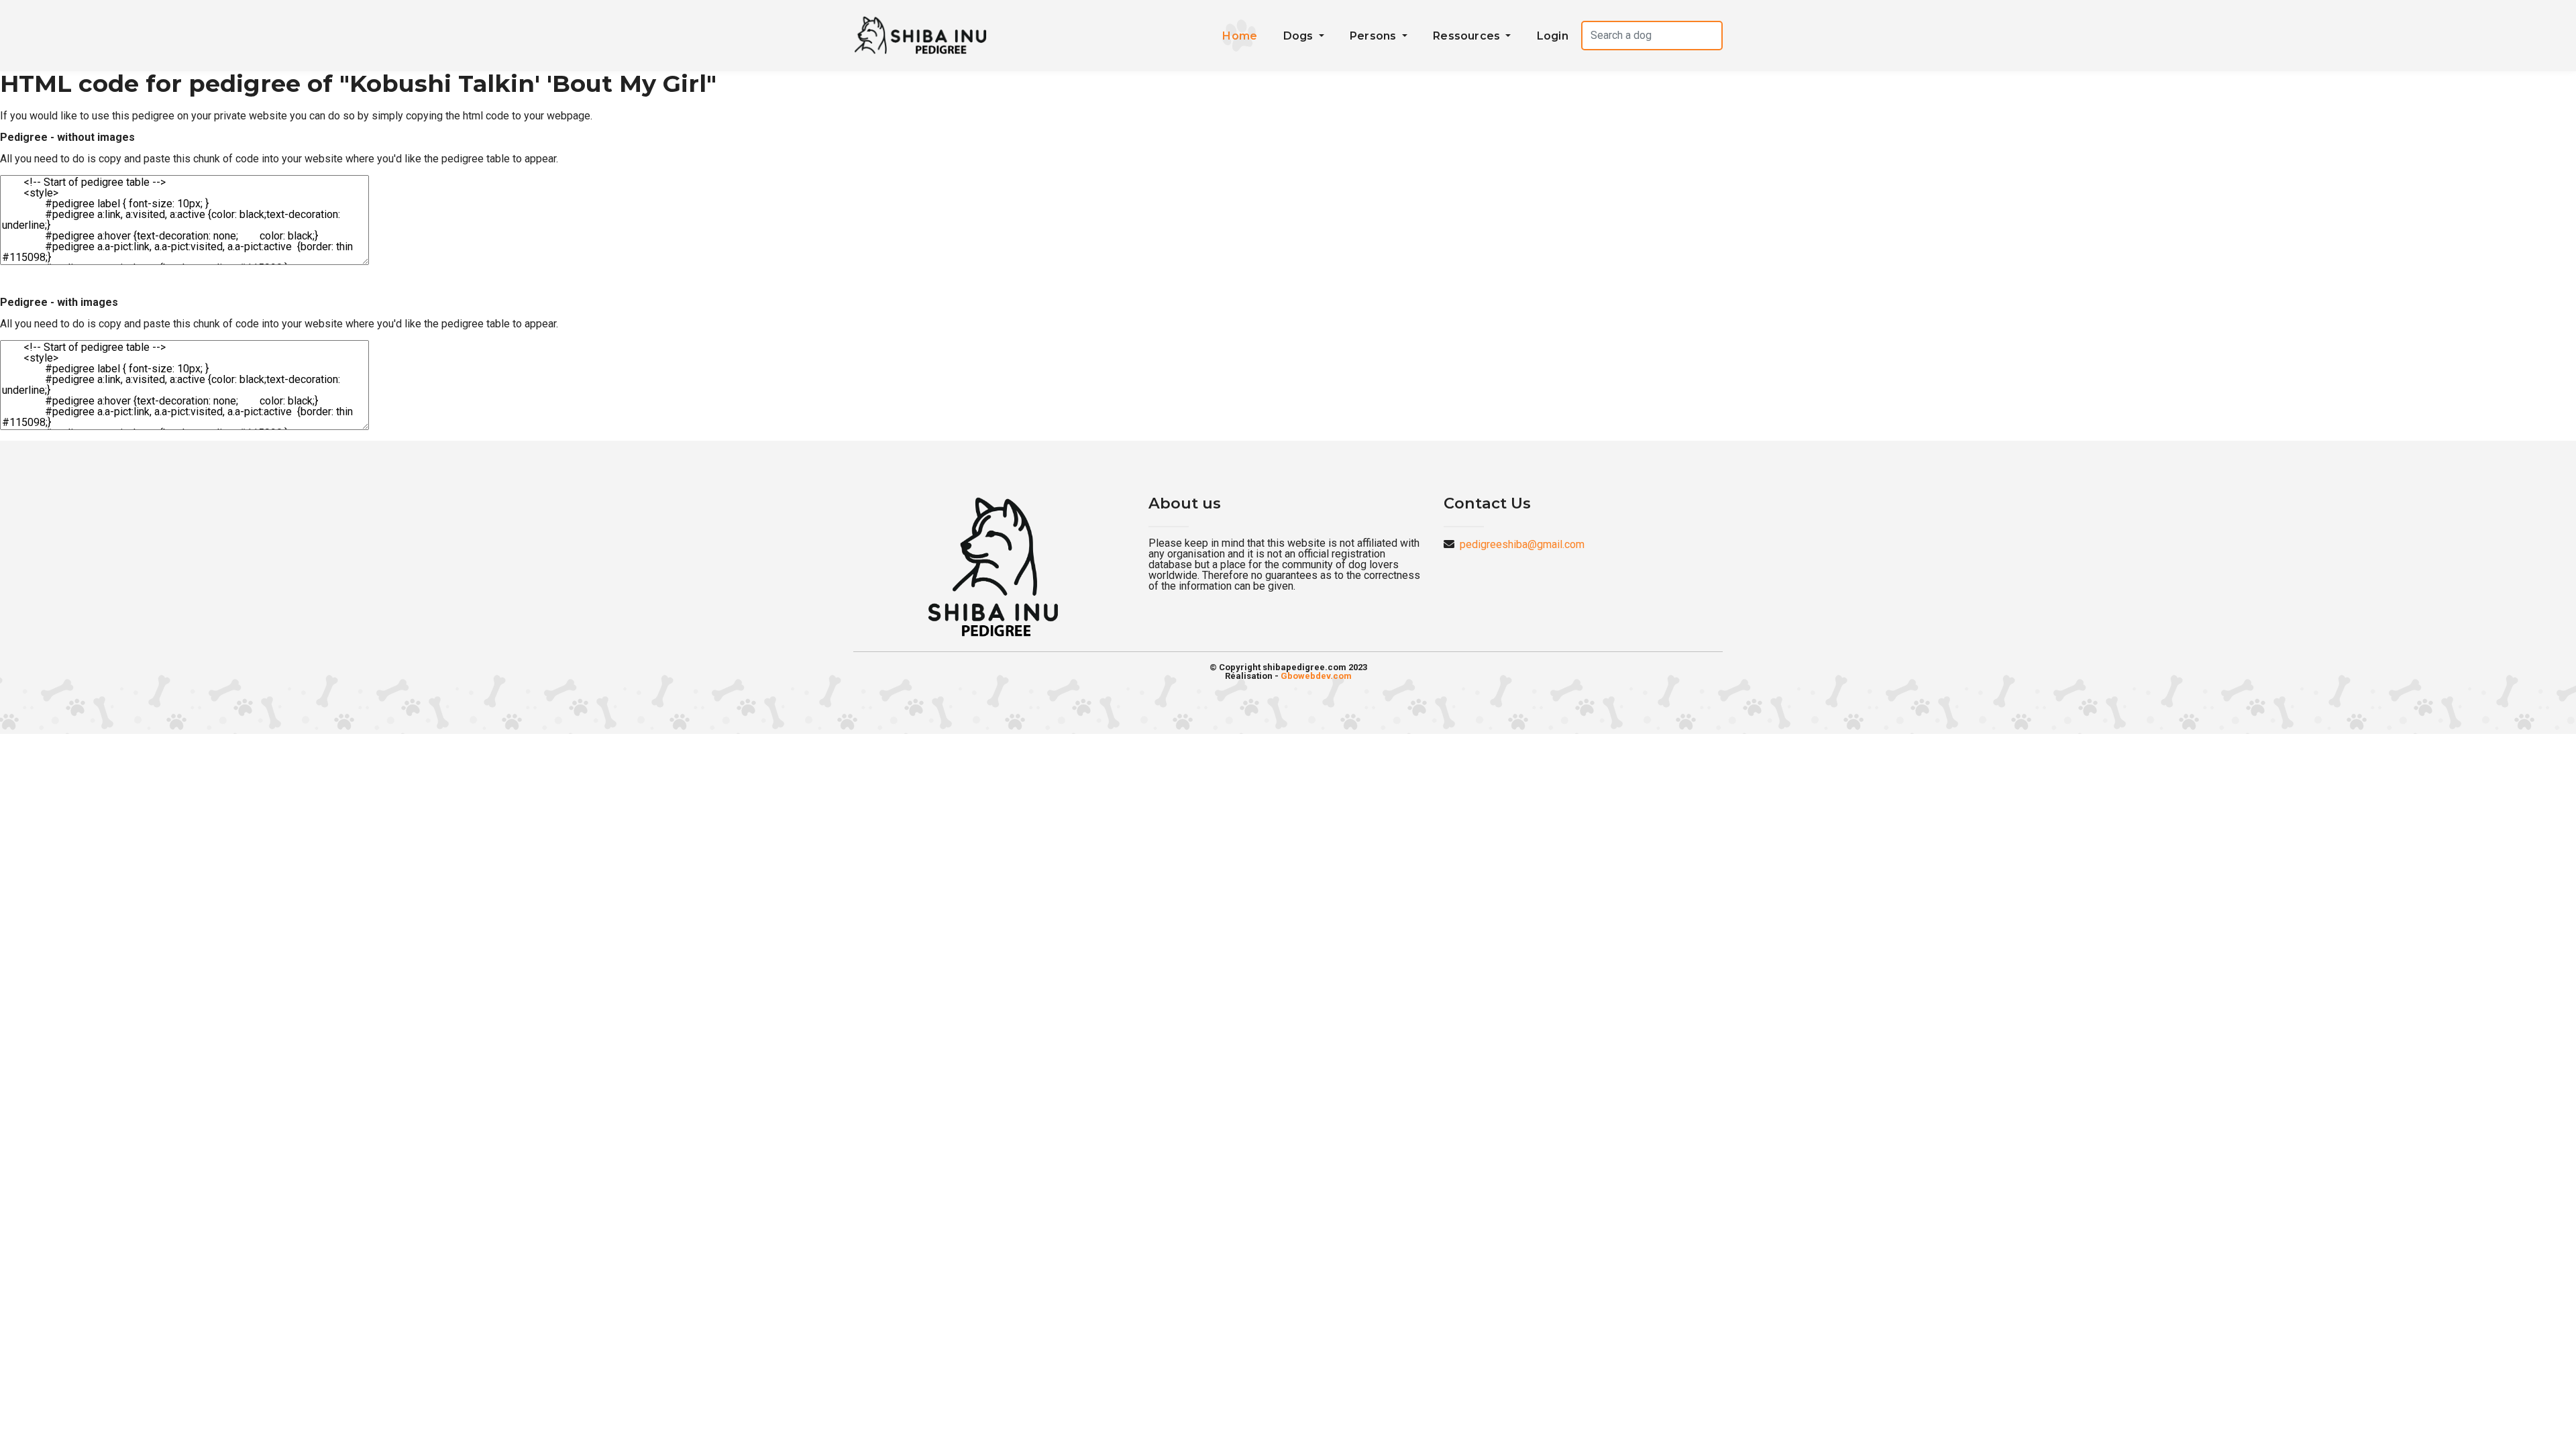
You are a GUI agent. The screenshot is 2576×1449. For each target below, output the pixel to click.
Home (1240, 36)
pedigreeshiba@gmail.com (1522, 544)
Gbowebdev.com (1316, 676)
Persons (1375, 36)
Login (1553, 36)
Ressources (1468, 36)
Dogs (1300, 36)
